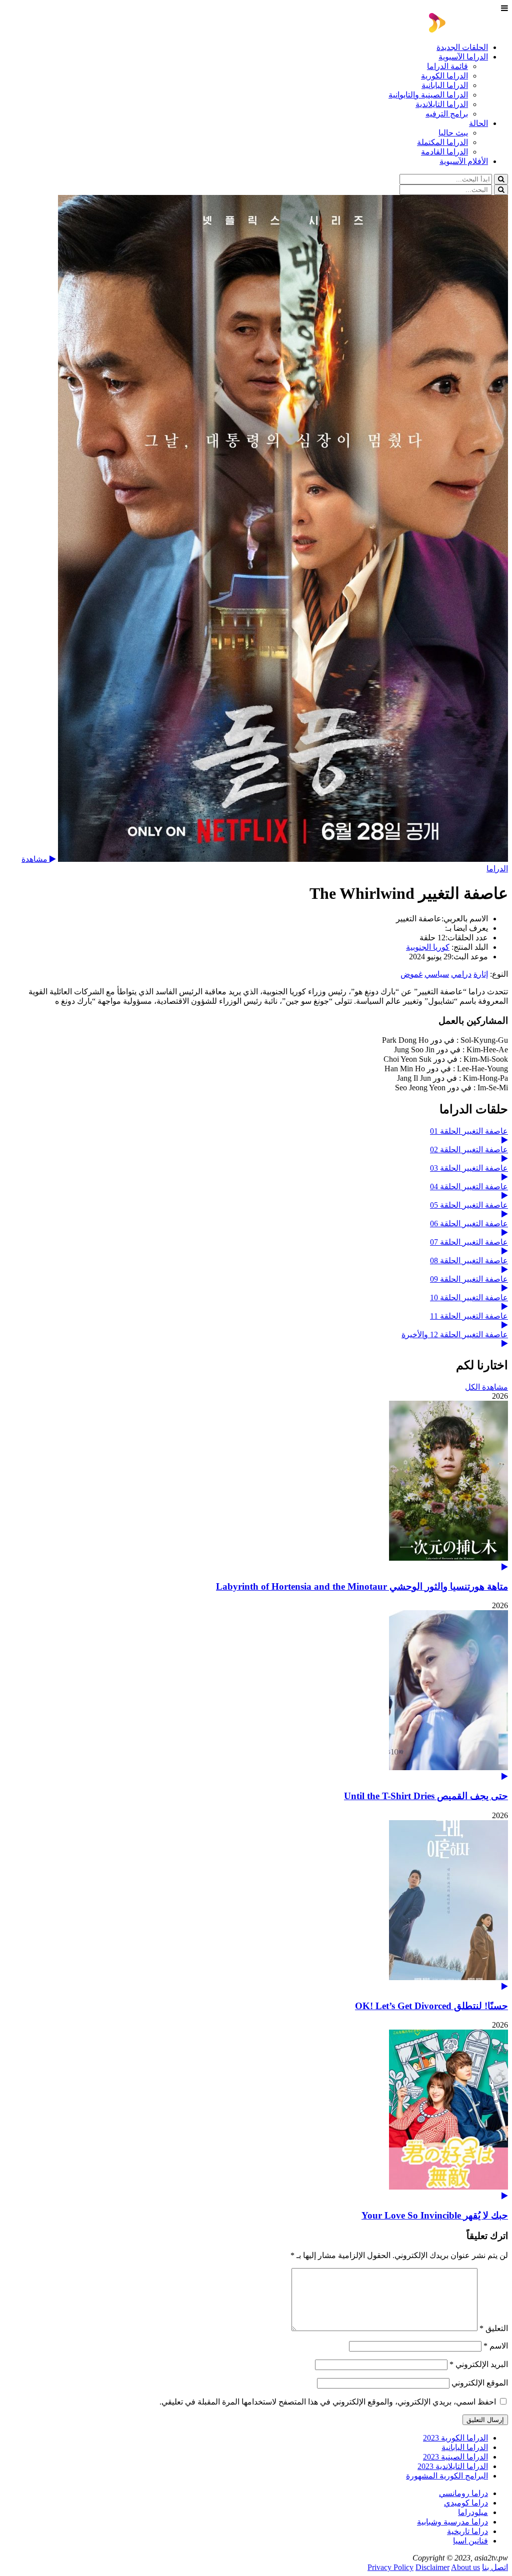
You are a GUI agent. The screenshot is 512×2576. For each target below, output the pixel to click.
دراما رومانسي (463, 2493)
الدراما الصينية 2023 (455, 2457)
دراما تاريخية (467, 2531)
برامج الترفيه (447, 114)
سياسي (437, 974)
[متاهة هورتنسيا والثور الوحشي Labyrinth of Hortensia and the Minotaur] (256, 1486)
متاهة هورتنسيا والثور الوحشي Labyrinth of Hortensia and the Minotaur (362, 1586)
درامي (461, 974)
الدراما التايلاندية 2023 (453, 2466)
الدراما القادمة (444, 152)
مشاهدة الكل (486, 1387)
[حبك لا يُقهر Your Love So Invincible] (256, 2115)
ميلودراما (473, 2512)
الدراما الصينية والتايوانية (428, 95)
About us (465, 2567)
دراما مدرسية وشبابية (452, 2522)
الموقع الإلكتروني (480, 2383)
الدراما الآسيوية (463, 57)
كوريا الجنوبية (428, 947)
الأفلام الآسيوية (464, 161)
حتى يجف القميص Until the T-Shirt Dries (426, 1796)
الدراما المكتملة (442, 142)
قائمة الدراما (447, 66)
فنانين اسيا (470, 2541)
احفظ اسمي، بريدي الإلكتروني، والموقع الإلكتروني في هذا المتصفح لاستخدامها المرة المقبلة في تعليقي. (328, 2402)
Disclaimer (432, 2567)
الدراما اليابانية (445, 85)
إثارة (481, 974)
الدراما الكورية (444, 76)
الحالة (478, 123)
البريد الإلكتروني (479, 2364)
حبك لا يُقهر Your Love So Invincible (435, 2215)
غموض (411, 974)
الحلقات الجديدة (462, 47)
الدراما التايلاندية (442, 104)
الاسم (496, 2346)
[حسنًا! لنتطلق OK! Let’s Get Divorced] (256, 1905)
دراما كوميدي (466, 2503)
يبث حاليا (453, 133)
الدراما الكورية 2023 (455, 2438)
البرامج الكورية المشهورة (447, 2476)
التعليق (494, 2328)
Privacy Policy (390, 2567)
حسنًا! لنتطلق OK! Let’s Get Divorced (431, 2006)
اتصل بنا (495, 2567)
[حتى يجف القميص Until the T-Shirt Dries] (256, 1695)
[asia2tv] (468, 30)
